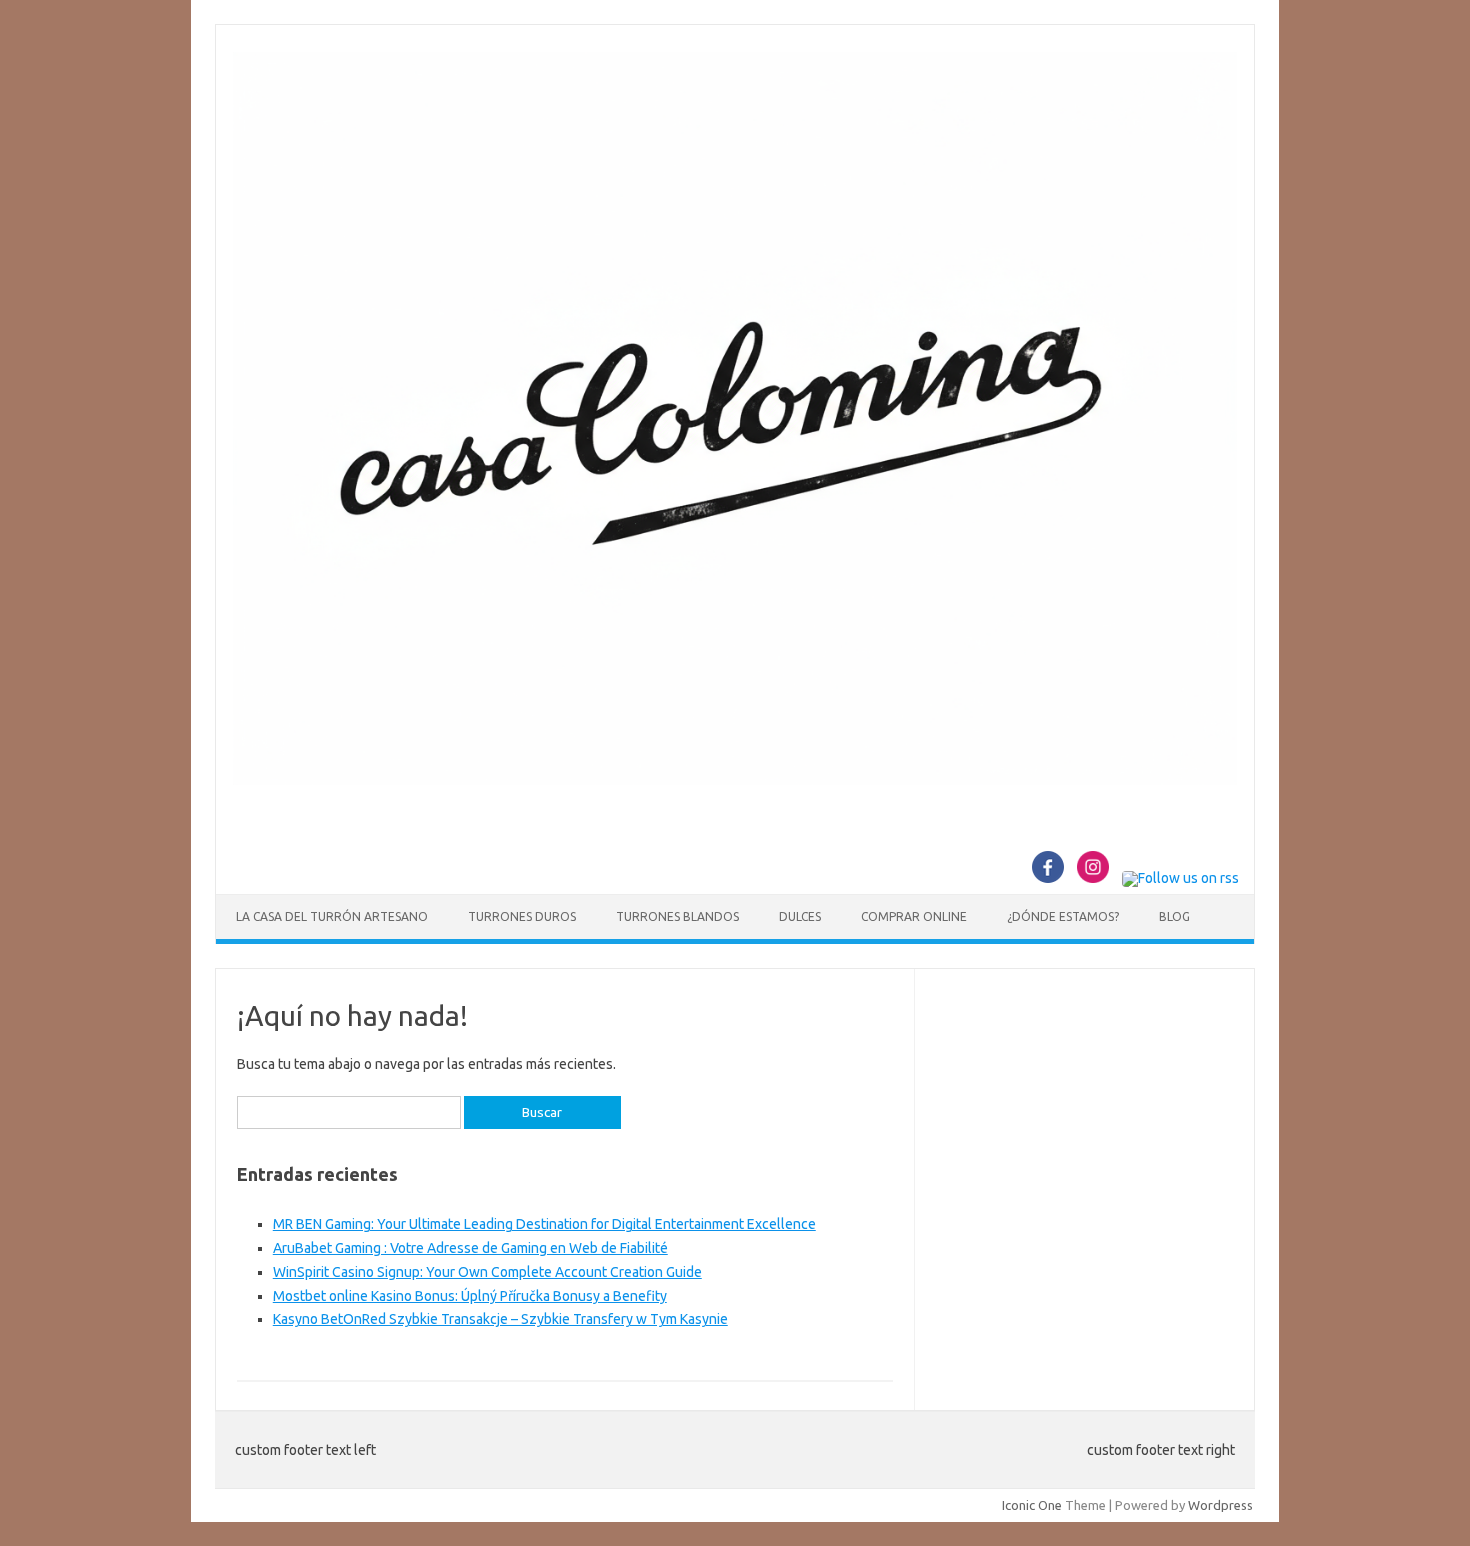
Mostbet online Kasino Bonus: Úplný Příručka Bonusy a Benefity (470, 1296)
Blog (1174, 916)
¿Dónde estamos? (1063, 916)
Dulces (800, 916)
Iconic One (1032, 1505)
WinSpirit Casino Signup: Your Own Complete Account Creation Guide (487, 1272)
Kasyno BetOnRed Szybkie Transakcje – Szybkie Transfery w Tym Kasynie (500, 1319)
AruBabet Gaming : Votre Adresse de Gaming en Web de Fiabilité (470, 1248)
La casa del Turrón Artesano (332, 916)
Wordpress (1220, 1505)
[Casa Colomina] (735, 780)
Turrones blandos (677, 916)
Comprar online (914, 916)
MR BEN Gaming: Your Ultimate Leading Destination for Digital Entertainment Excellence (544, 1224)
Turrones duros (522, 916)
